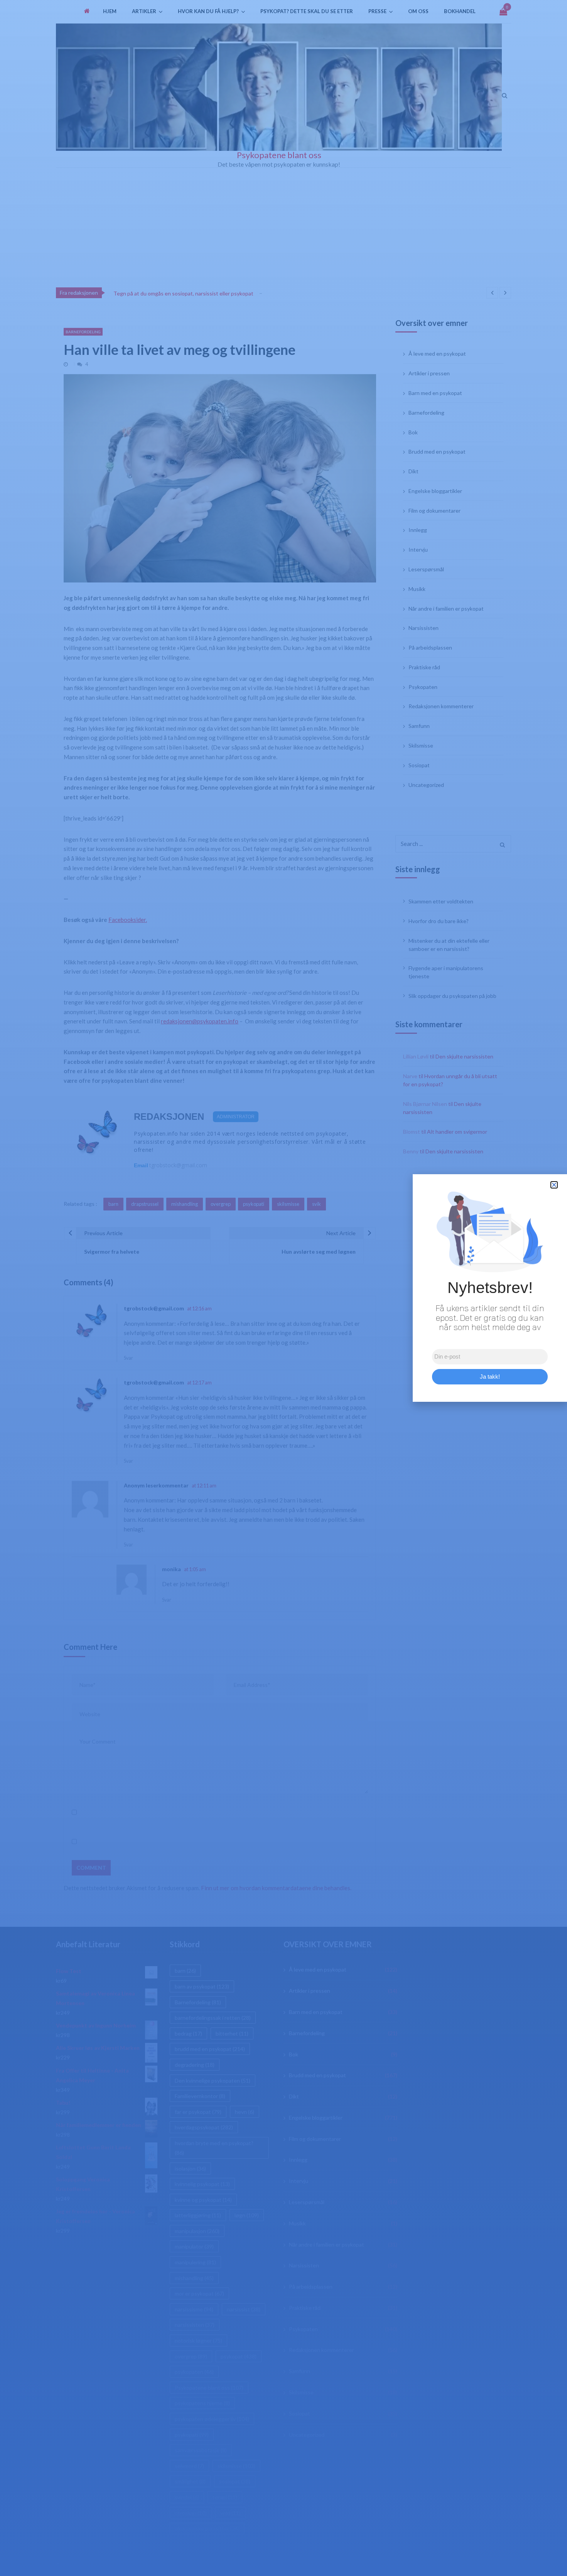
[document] (283, 1288)
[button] (554, 1185)
